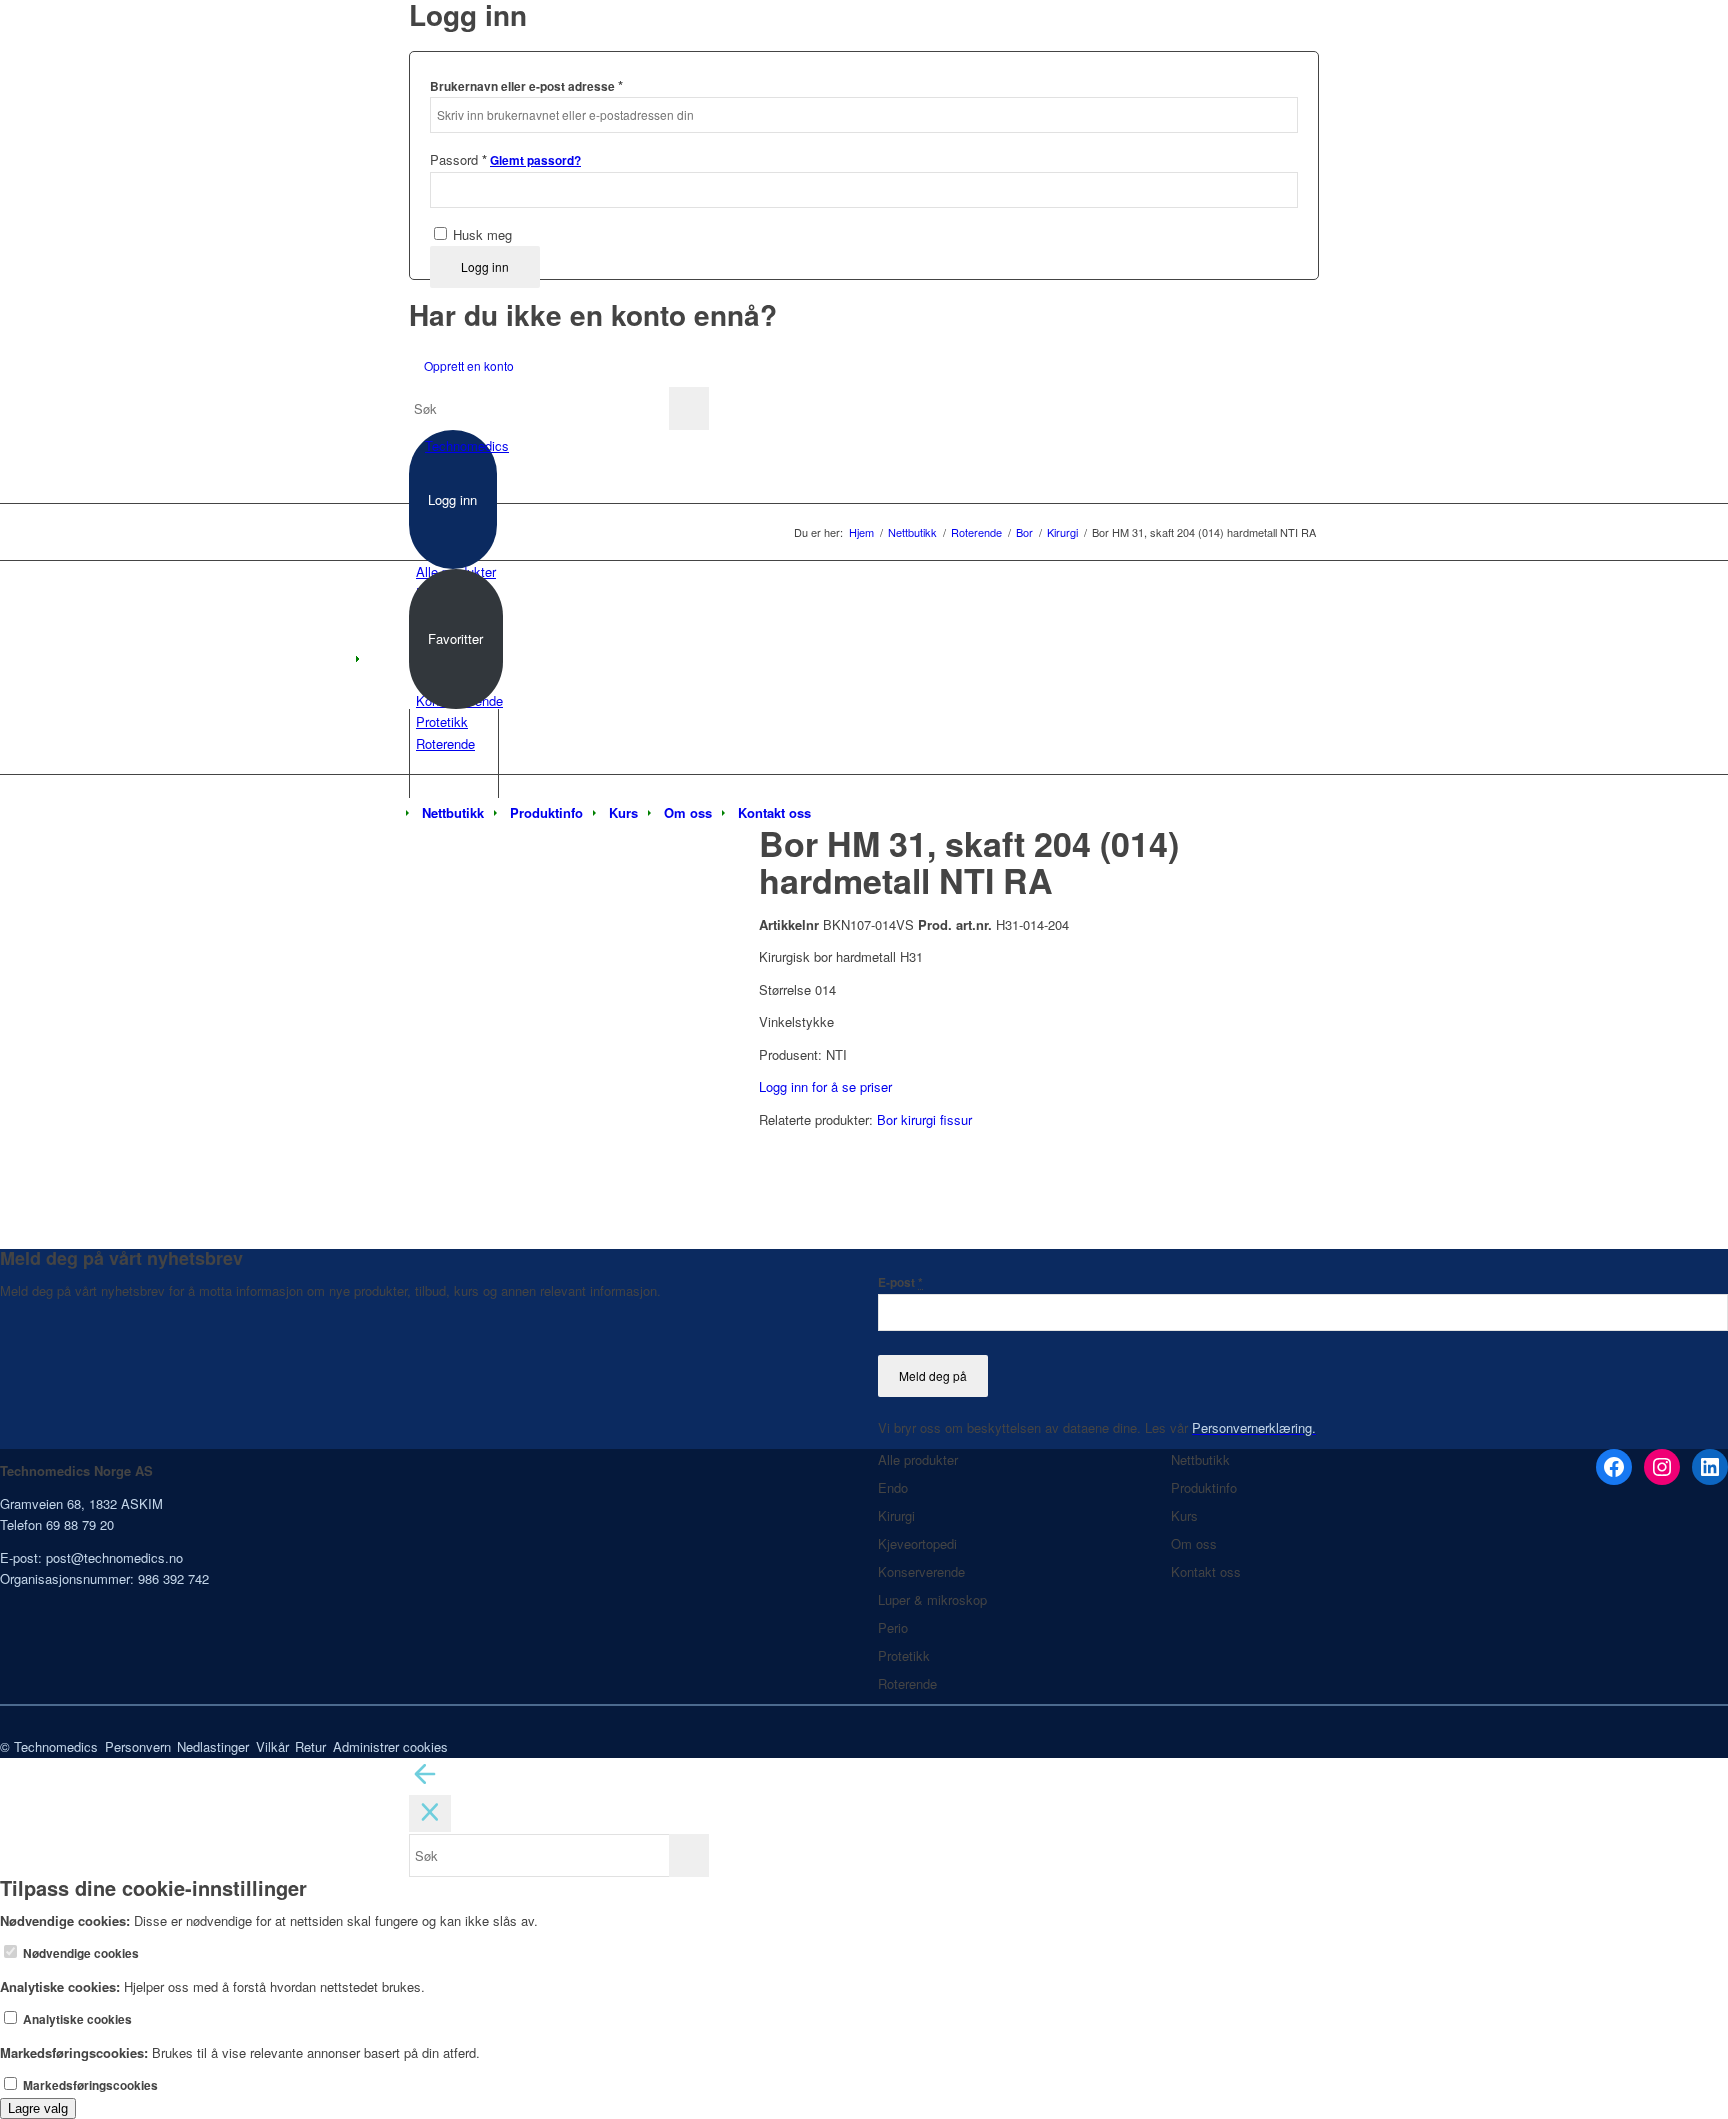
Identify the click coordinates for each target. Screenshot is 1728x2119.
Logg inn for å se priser (825, 1086)
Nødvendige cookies (79, 1953)
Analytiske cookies (76, 2019)
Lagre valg (38, 2108)
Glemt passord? (535, 160)
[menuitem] (453, 813)
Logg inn (485, 266)
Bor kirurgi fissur (924, 1119)
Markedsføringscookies (89, 2085)
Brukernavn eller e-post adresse (526, 85)
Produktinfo (1204, 1487)
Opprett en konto (469, 365)
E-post (900, 1282)
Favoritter (455, 638)
